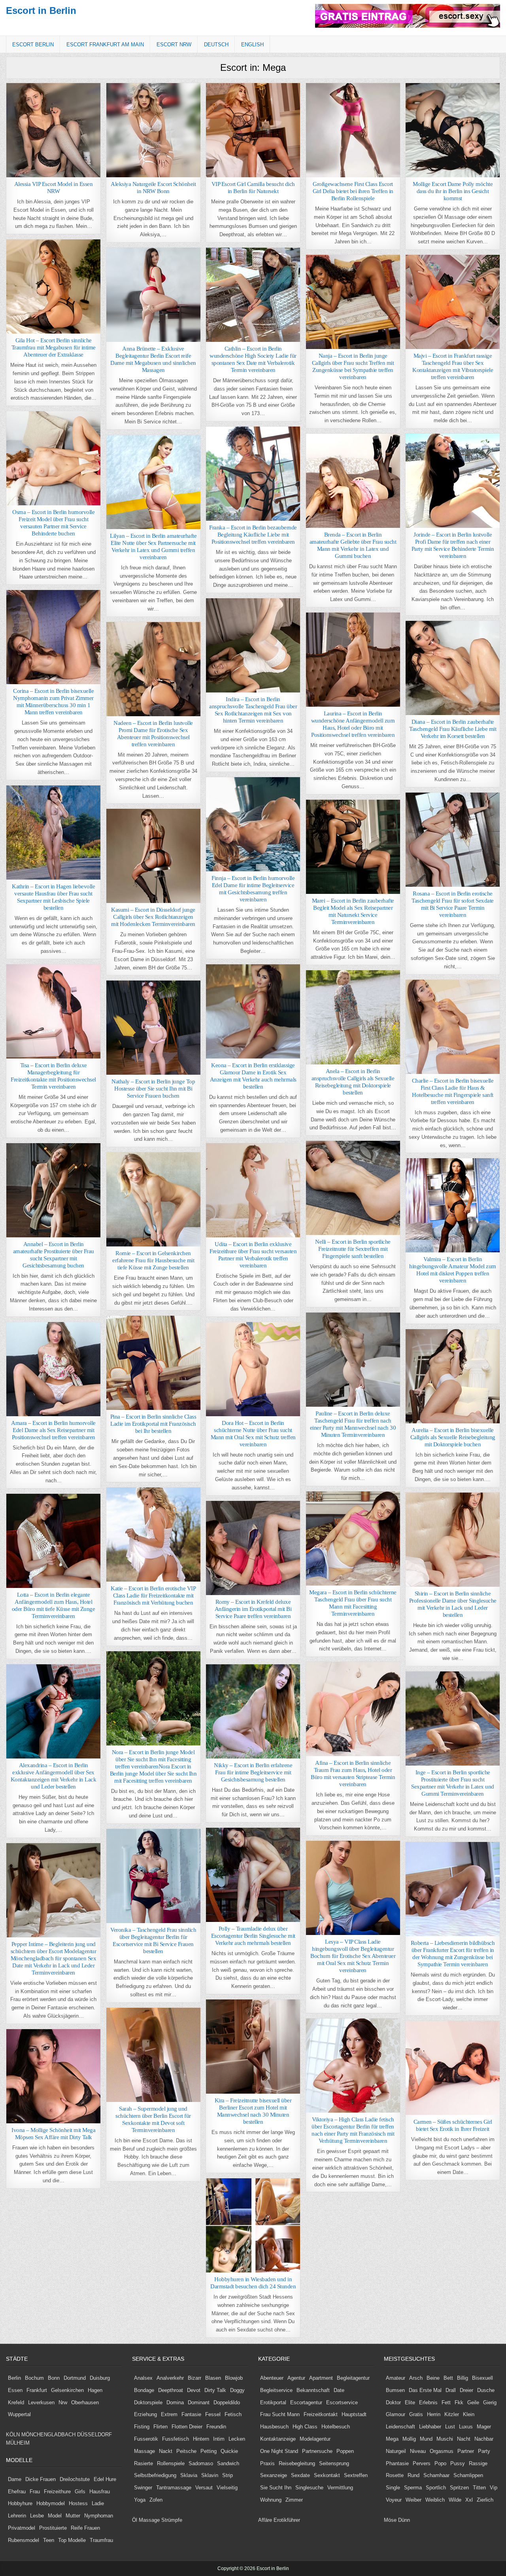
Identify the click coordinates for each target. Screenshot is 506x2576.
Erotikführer (287, 2520)
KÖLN (13, 2435)
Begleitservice (276, 2390)
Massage (144, 2451)
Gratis (416, 2414)
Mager (484, 2427)
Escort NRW (174, 45)
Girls (80, 2492)
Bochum (34, 2378)
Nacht (464, 2439)
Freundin (216, 2427)
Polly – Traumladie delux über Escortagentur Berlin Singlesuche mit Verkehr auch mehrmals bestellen (253, 1936)
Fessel (213, 2414)
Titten (479, 2488)
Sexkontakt (327, 2475)
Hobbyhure (20, 2503)
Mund (426, 2439)
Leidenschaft (400, 2427)
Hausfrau (100, 2492)
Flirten (160, 2427)
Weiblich (435, 2500)
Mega (392, 2439)
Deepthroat (171, 2390)
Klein (469, 2414)
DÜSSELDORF (94, 2435)
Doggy (237, 2390)
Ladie (98, 2503)
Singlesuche (309, 2488)
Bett (448, 2378)
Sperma (413, 2488)
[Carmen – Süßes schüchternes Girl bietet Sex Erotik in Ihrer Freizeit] (453, 2068)
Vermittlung (340, 2488)
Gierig (490, 2402)
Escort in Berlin (41, 10)
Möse (390, 2520)
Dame (15, 2479)
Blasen (213, 2378)
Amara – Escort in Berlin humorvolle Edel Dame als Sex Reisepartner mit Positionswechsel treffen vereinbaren (53, 1430)
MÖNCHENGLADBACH (48, 2435)
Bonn (54, 2378)
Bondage (144, 2390)
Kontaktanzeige (278, 2439)
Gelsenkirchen (67, 2390)
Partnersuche (317, 2451)
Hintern (201, 2439)
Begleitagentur (353, 2378)
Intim (219, 2439)
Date (339, 2390)
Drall (451, 2390)
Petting (209, 2451)
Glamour (396, 2414)
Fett (446, 2402)
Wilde (455, 2500)
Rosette (395, 2475)
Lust (450, 2427)
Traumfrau (101, 2540)
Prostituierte (53, 2528)
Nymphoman (99, 2516)
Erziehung (145, 2414)
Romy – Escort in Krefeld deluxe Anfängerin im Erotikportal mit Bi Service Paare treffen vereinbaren (253, 1609)
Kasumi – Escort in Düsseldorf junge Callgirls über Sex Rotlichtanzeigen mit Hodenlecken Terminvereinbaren (153, 917)
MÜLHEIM (18, 2443)
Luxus (466, 2427)
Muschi (445, 2439)
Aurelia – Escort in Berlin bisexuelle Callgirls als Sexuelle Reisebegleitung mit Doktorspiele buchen (453, 1437)
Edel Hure (105, 2479)
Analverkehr (170, 2378)
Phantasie (397, 2463)
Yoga (140, 2500)
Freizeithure (57, 2492)
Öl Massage (146, 2520)
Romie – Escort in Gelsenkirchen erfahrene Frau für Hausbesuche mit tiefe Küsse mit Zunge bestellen (153, 1260)
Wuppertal (19, 2414)
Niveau (418, 2451)
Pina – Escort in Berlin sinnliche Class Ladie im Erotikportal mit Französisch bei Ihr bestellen (153, 1424)
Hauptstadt (354, 2414)
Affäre (265, 2520)
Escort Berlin (33, 45)
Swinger (143, 2488)
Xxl (469, 2500)
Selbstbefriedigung (155, 2475)
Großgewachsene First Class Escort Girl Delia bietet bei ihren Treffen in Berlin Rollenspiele (353, 191)
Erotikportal (273, 2402)
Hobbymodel (51, 2503)
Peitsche (186, 2451)
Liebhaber (430, 2427)
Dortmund (75, 2378)
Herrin (434, 2414)
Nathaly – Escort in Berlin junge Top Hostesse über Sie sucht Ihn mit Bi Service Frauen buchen (153, 1089)
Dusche (486, 2390)
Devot (194, 2390)
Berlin (14, 2378)
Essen (15, 2390)
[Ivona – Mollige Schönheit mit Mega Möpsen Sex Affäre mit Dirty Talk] (53, 2076)
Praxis (267, 2463)
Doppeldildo (227, 2402)
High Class (305, 2427)
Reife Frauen (85, 2528)
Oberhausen (85, 2402)
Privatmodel (22, 2528)
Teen (49, 2540)
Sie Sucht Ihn (276, 2488)
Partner (466, 2451)
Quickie (229, 2451)
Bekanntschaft (313, 2390)
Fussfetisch (176, 2439)
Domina (175, 2402)
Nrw (63, 2402)
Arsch (416, 2378)
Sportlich (436, 2488)
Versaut (204, 2488)
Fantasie (191, 2414)
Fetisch (233, 2414)
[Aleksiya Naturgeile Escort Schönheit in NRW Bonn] (153, 130)
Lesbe (37, 2516)
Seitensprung (334, 2463)
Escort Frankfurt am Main (105, 45)
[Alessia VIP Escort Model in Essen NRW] (53, 130)
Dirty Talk (215, 2390)
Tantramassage (174, 2488)
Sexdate (300, 2475)
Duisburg (100, 2378)
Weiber (413, 2500)
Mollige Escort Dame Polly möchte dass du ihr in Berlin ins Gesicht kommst (453, 191)
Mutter (73, 2516)
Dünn (404, 2520)
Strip (228, 2475)
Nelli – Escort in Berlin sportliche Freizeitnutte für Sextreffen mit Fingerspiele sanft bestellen (353, 1249)
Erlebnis (428, 2402)
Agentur (296, 2378)
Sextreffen (356, 2475)
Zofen (156, 2500)
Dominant (199, 2402)
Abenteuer (272, 2378)
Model (55, 2516)
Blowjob (234, 2378)
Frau (35, 2492)
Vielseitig (227, 2488)
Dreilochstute (75, 2479)
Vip (494, 2488)
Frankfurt (37, 2390)
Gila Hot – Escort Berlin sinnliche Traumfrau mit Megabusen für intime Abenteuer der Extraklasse (54, 347)
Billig (463, 2378)
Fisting (142, 2427)
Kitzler (452, 2414)
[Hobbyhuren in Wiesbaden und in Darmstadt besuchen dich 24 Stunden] (253, 2225)
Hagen (95, 2390)
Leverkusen (41, 2402)
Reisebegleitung (297, 2463)
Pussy (458, 2463)
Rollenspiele (171, 2463)
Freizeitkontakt (321, 2414)
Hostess (78, 2503)
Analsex (143, 2378)
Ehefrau (17, 2492)
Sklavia (189, 2475)
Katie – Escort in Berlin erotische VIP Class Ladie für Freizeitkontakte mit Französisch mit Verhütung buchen (153, 1595)
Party (484, 2451)
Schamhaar (436, 2475)
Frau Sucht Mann (280, 2414)
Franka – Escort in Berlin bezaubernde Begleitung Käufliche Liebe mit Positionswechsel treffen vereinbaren (253, 535)
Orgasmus (442, 2451)
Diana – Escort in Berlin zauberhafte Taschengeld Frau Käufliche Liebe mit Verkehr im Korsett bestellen (453, 729)
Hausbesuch (274, 2427)
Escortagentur (306, 2402)
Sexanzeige (274, 2475)
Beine (433, 2378)
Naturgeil (396, 2451)
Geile (473, 2402)
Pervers (422, 2463)
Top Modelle (72, 2540)
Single (393, 2488)
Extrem (169, 2414)
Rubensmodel (24, 2540)
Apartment (321, 2378)
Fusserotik (146, 2439)
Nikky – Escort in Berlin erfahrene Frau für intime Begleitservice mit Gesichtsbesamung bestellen (253, 1772)
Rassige (478, 2463)
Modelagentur (315, 2439)
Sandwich (228, 2463)
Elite (410, 2402)
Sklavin (210, 2475)
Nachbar (484, 2439)
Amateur (396, 2378)
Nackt (166, 2451)
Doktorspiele (148, 2402)
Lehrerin (17, 2516)
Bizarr (194, 2378)
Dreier (466, 2390)
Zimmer (294, 2500)
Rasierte (143, 2463)
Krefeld (16, 2402)
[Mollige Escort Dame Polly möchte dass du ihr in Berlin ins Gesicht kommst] (453, 130)
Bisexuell (482, 2378)
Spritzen (459, 2488)
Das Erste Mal (425, 2390)
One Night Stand (279, 2451)
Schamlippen (468, 2475)
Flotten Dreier (187, 2427)
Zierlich (485, 2500)
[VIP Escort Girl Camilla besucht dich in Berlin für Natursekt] (253, 130)
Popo (440, 2463)
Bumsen (395, 2390)
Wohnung (271, 2500)
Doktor (393, 2402)
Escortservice (342, 2402)
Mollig (409, 2439)
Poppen (345, 2451)
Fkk (459, 2402)
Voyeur (394, 2500)
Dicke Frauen (41, 2479)
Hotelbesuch (336, 2427)
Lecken (237, 2439)
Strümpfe (172, 2520)
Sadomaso (201, 2463)
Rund (413, 2475)
